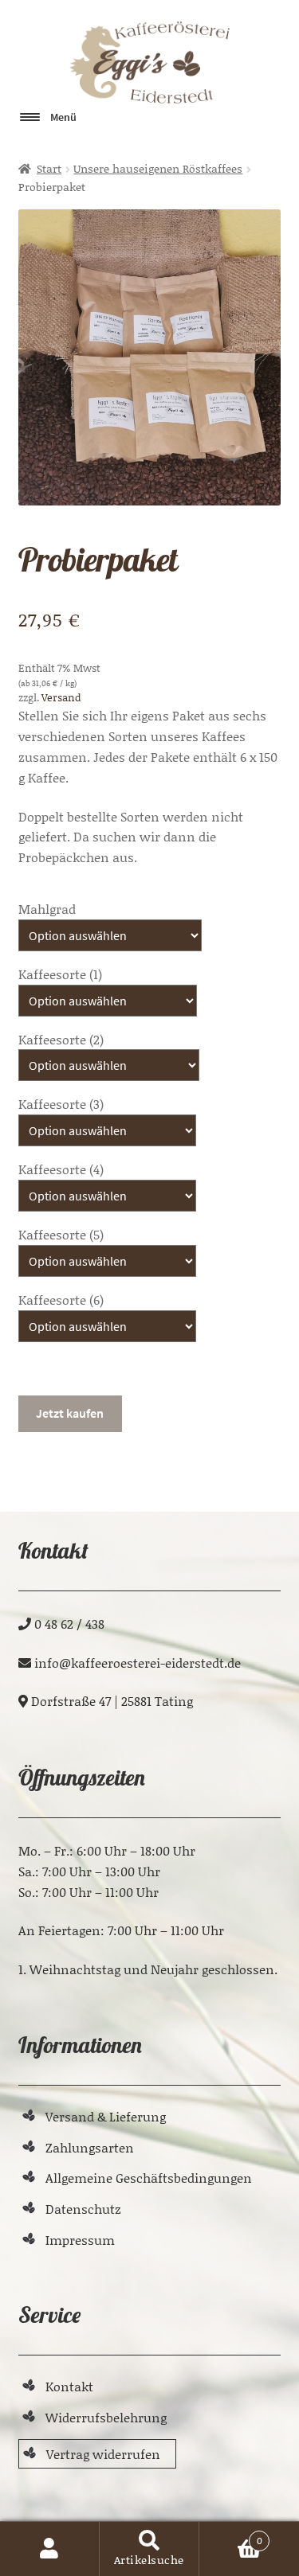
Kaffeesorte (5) (61, 1234)
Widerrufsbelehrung (106, 2417)
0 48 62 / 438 (69, 1624)
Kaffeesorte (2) (61, 1039)
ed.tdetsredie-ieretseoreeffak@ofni (138, 1663)
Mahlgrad (47, 909)
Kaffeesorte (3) (61, 1104)
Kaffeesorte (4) (61, 1169)
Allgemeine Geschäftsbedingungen (149, 2178)
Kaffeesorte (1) (60, 974)
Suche (149, 2549)
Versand (61, 697)
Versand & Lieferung (106, 2116)
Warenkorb (231, 2535)
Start (49, 168)
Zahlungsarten (90, 2147)
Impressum (80, 2240)
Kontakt (69, 2386)
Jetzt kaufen (70, 1413)
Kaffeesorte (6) (61, 1300)
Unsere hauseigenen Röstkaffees (158, 168)
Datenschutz (83, 2209)
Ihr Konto (50, 2549)
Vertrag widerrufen (103, 2454)
